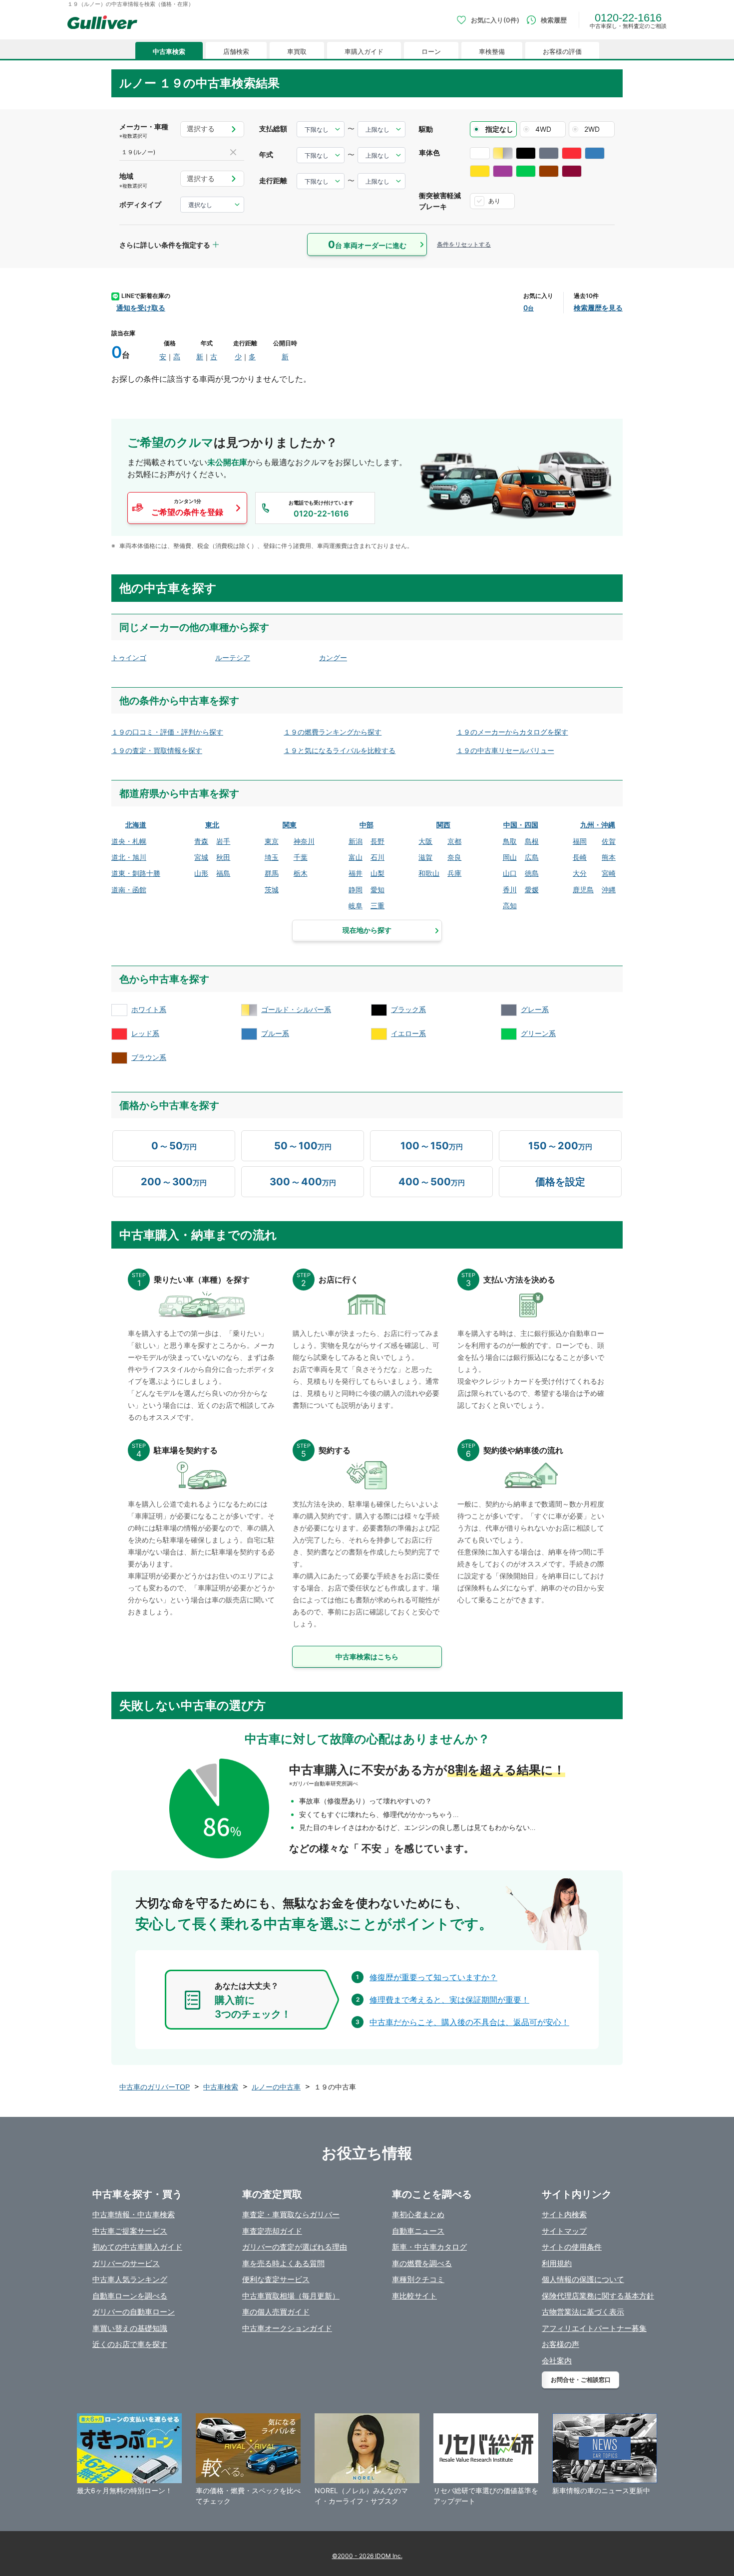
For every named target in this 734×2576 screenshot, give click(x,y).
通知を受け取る (141, 308)
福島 (223, 873)
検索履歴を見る (598, 308)
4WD (543, 129)
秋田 (223, 857)
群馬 (272, 873)
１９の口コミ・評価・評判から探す (167, 732)
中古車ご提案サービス (130, 2231)
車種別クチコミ (418, 2279)
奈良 (454, 857)
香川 (510, 890)
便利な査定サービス (276, 2279)
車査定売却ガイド (272, 2231)
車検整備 (492, 52)
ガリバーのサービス (126, 2263)
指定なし (499, 129)
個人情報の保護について (583, 2279)
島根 (532, 841)
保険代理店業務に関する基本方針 (598, 2296)
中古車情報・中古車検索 (134, 2214)
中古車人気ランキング (130, 2279)
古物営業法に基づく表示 (583, 2312)
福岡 (580, 841)
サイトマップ (564, 2231)
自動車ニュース (418, 2231)
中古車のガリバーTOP (155, 2087)
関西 (443, 825)
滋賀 (425, 857)
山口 (510, 873)
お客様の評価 (562, 52)
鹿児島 (583, 890)
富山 (356, 857)
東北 (212, 825)
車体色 (429, 152)
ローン (431, 52)
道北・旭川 (129, 857)
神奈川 (304, 841)
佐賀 (609, 841)
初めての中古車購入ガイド (137, 2247)
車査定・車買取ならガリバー (291, 2214)
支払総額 (273, 129)
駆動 (426, 129)
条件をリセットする (464, 244)
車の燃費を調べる (422, 2263)
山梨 (377, 873)
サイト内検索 (564, 2214)
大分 (580, 873)
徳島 (532, 873)
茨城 (272, 890)
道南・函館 (129, 890)
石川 (377, 857)
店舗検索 (236, 52)
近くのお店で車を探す (130, 2344)
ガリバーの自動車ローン (134, 2312)
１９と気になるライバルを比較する (340, 750)
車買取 (297, 52)
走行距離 (273, 180)
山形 (201, 873)
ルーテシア (233, 657)
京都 (454, 841)
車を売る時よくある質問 (283, 2263)
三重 (377, 905)
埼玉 (272, 857)
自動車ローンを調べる (130, 2296)
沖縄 (609, 890)
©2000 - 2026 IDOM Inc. (367, 2556)
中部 (367, 825)
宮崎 (609, 873)
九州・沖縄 (598, 825)
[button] (187, 508)
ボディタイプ (140, 204)
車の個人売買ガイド (276, 2312)
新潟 (356, 841)
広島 (532, 857)
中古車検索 (169, 52)
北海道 (136, 825)
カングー (333, 657)
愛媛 (532, 890)
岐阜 (356, 905)
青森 (201, 841)
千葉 (301, 857)
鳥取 (510, 841)
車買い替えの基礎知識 (130, 2328)
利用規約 (557, 2263)
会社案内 (557, 2361)
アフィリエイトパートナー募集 (594, 2328)
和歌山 (429, 873)
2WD (592, 129)
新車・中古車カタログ (429, 2247)
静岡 (356, 890)
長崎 (580, 857)
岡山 (510, 857)
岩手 (223, 841)
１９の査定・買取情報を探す (157, 750)
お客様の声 (560, 2344)
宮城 (201, 857)
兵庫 (454, 873)
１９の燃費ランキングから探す (333, 732)
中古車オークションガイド (287, 2328)
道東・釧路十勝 (136, 873)
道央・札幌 (129, 841)
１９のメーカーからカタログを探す (512, 732)
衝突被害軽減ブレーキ (440, 201)
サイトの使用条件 (572, 2247)
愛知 (377, 890)
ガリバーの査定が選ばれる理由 (295, 2247)
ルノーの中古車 (276, 2087)
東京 (272, 841)
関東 (290, 825)
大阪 (425, 841)
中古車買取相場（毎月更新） (291, 2296)
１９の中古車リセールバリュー (505, 750)
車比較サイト (414, 2296)
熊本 (609, 857)
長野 (377, 841)
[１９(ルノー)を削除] (233, 152)
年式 (266, 154)
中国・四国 (521, 825)
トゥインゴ (129, 657)
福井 (356, 873)
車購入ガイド (364, 52)
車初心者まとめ (418, 2214)
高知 (510, 905)
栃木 (301, 873)
